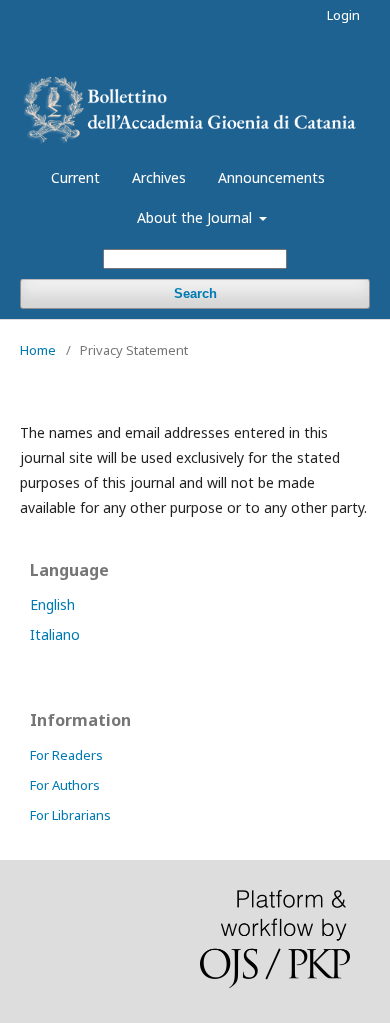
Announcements (271, 177)
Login (343, 15)
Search (195, 293)
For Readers (66, 755)
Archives (159, 177)
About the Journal (196, 217)
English (52, 604)
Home (38, 350)
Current (75, 177)
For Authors (65, 785)
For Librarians (70, 815)
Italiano (55, 634)
